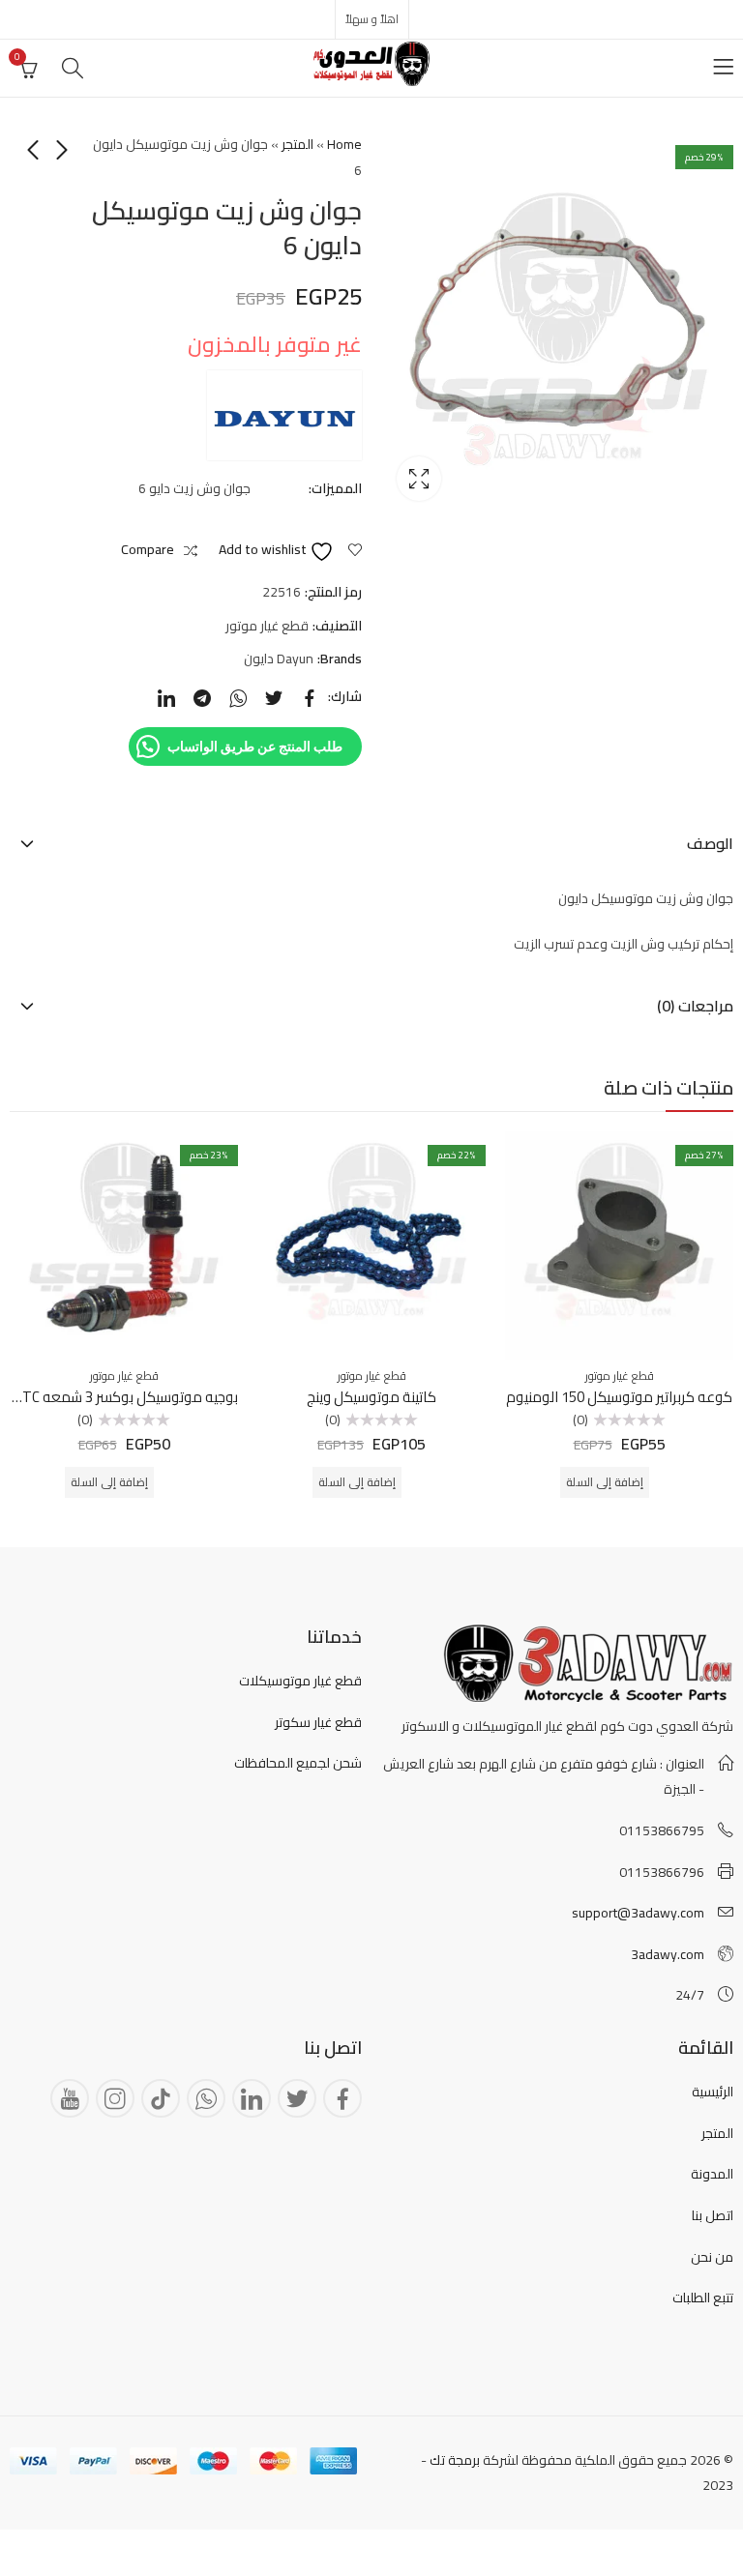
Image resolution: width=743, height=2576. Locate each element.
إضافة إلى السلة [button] (605, 1482)
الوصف (710, 843)
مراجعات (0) (695, 1006)
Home (344, 144)
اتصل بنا (713, 2215)
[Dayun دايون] (284, 415)
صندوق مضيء (419, 479)
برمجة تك (455, 2460)
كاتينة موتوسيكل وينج (371, 1397)
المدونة (712, 2174)
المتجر (297, 144)
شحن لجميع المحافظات (298, 1763)
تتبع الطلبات (703, 2298)
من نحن (712, 2257)
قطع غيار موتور (267, 626)
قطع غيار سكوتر (318, 1722)
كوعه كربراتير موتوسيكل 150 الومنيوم (619, 1397)
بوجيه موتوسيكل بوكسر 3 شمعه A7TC (122, 1397)
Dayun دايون (279, 659)
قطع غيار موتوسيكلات (300, 1681)
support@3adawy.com (638, 1913)
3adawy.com (668, 1954)
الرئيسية (713, 2092)
